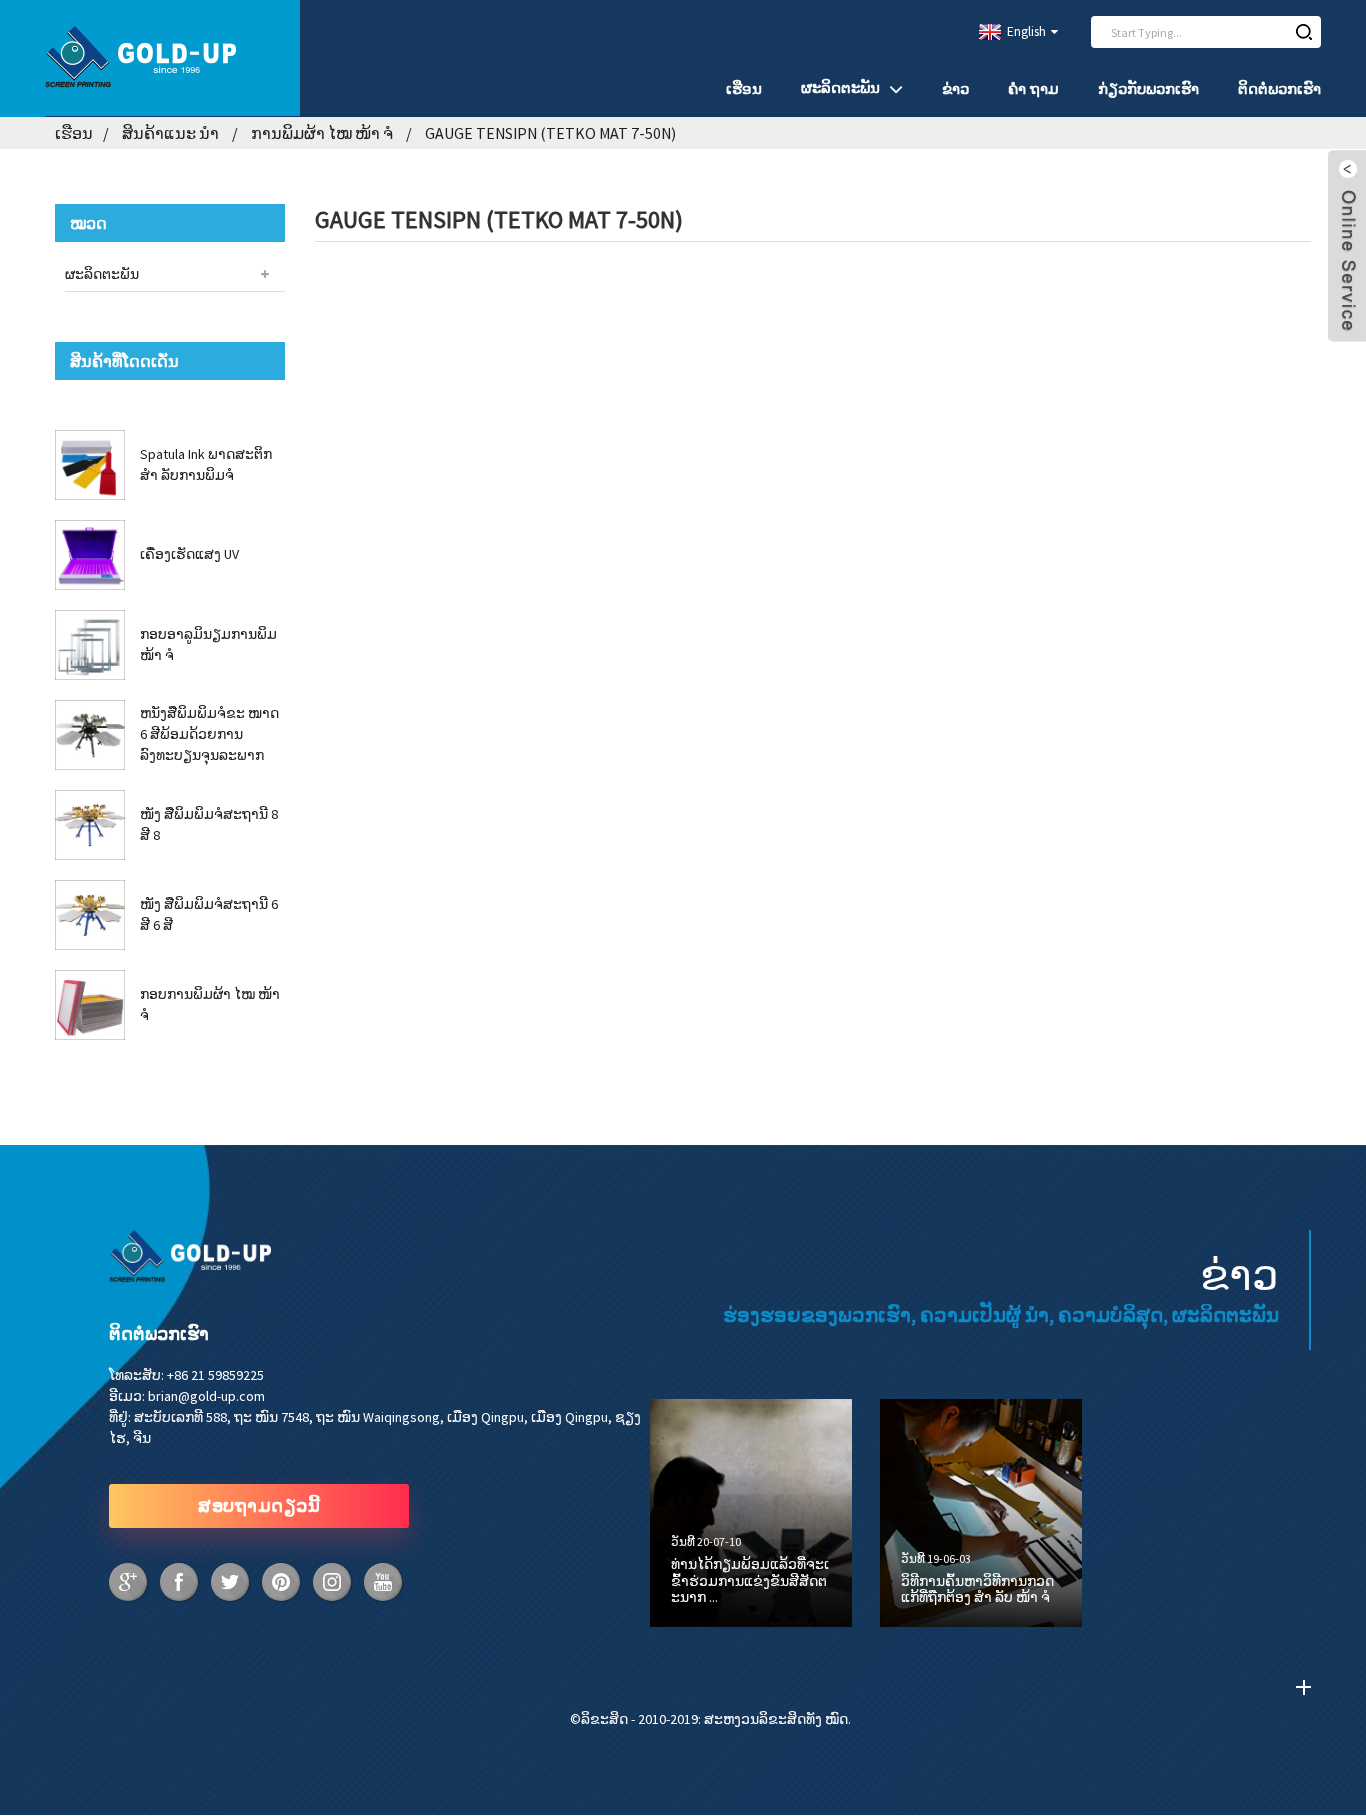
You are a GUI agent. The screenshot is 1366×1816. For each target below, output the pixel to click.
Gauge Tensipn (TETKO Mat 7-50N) (550, 133)
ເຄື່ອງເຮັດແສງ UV (189, 554)
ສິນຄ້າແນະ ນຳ (170, 133)
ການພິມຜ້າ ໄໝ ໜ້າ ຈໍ (322, 133)
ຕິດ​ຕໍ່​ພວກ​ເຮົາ (1279, 88)
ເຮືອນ (744, 88)
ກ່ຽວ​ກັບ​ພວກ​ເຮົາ (1148, 88)
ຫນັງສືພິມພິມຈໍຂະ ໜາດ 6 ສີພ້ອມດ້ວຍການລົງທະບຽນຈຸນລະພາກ (209, 734)
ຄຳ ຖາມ (1033, 88)
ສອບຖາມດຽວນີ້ (259, 1505)
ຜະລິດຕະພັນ (840, 87)
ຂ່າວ (955, 88)
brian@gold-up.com (206, 1396)
